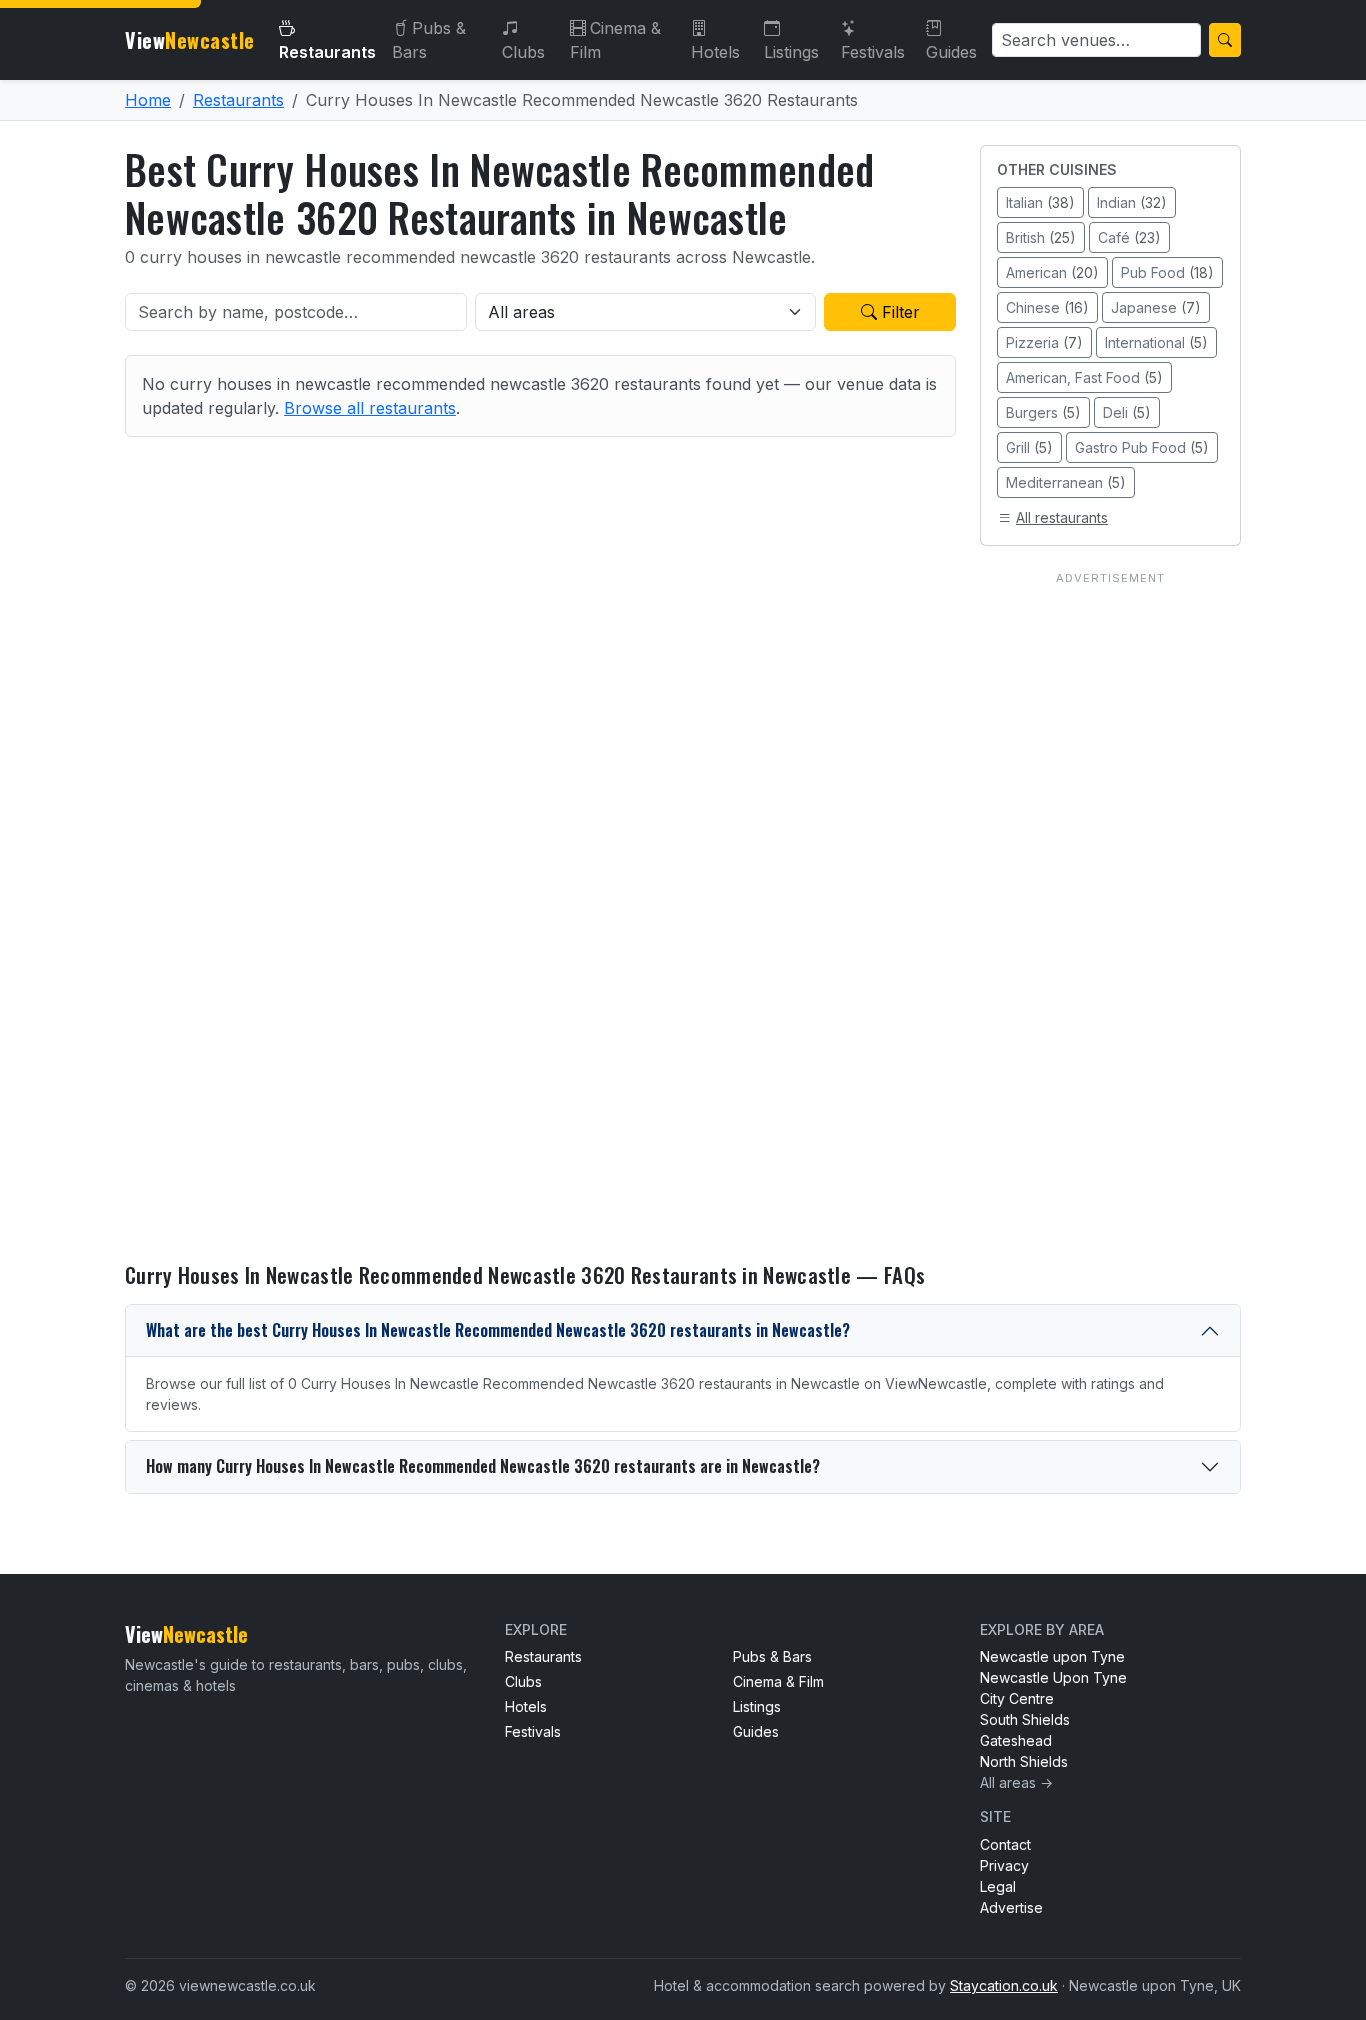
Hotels (715, 52)
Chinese (1047, 307)
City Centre (1017, 1698)
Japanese (1156, 307)
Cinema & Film (615, 40)
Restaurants (327, 52)
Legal (998, 1886)
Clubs (523, 52)
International (1156, 342)
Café (1129, 237)
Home (148, 100)
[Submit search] (1225, 40)
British (1041, 237)
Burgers (1043, 412)
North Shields (1024, 1761)
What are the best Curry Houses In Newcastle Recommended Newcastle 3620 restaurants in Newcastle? (498, 1330)
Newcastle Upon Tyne (1053, 1677)
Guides (951, 52)
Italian (1040, 202)
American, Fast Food (1084, 377)
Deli (1127, 412)
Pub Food (1167, 272)
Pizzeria (1044, 342)
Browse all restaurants (370, 408)
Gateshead (1016, 1740)
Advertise (1011, 1907)
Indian (1132, 202)
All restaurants (1062, 517)
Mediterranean (1066, 482)
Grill (1029, 447)
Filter (898, 312)
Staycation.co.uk (1004, 1985)
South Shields (1025, 1719)
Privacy (1004, 1865)
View (190, 40)
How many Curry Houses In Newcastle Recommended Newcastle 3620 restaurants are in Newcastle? (483, 1466)
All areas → (1016, 1782)
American (1052, 272)
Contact (1005, 1844)
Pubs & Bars (429, 40)
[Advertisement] (1110, 891)
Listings (791, 52)
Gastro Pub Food (1142, 447)
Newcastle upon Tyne (1052, 1656)
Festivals (873, 52)
